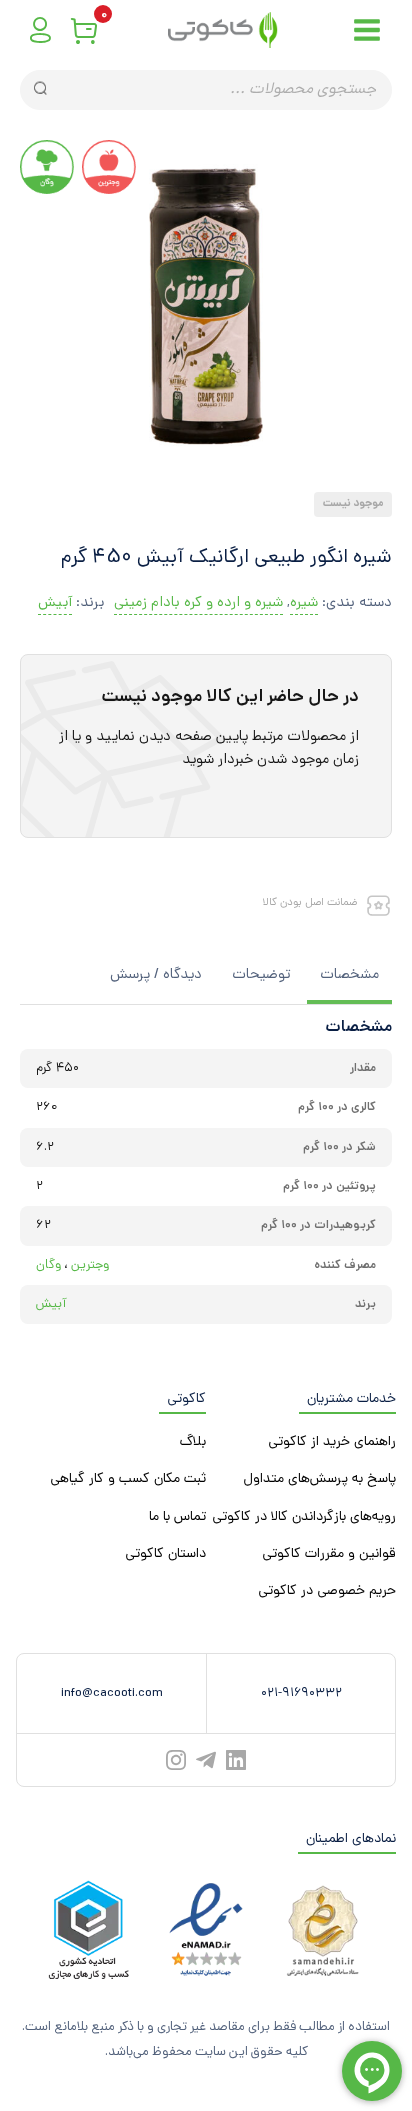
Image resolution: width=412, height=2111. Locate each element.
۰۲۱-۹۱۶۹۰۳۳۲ (301, 1693)
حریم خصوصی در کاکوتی (327, 1591)
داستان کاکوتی (165, 1554)
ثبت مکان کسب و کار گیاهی (128, 1479)
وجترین (90, 1265)
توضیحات (261, 975)
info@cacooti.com (112, 1693)
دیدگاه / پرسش (156, 975)
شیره (304, 603)
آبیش (55, 603)
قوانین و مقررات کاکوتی (329, 1554)
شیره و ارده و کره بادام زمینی (198, 603)
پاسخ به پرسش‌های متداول (319, 1479)
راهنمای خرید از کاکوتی (332, 1442)
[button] (213, 475)
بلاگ (193, 1442)
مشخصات (349, 975)
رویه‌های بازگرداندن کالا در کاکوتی (304, 1517)
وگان (48, 1265)
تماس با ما (177, 1517)
